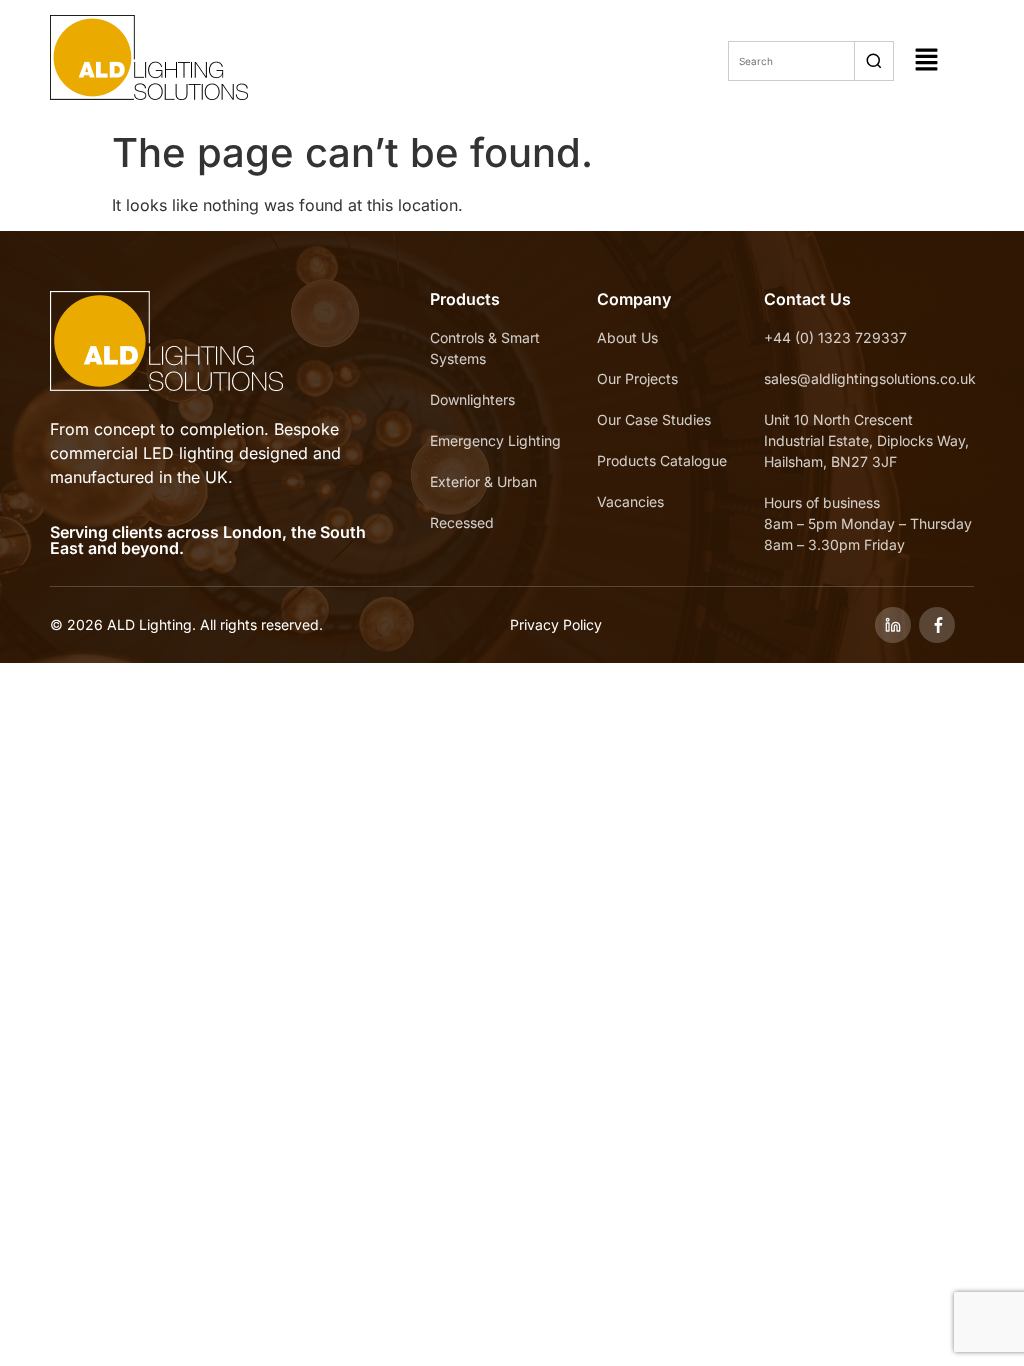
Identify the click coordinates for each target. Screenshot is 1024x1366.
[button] (926, 61)
